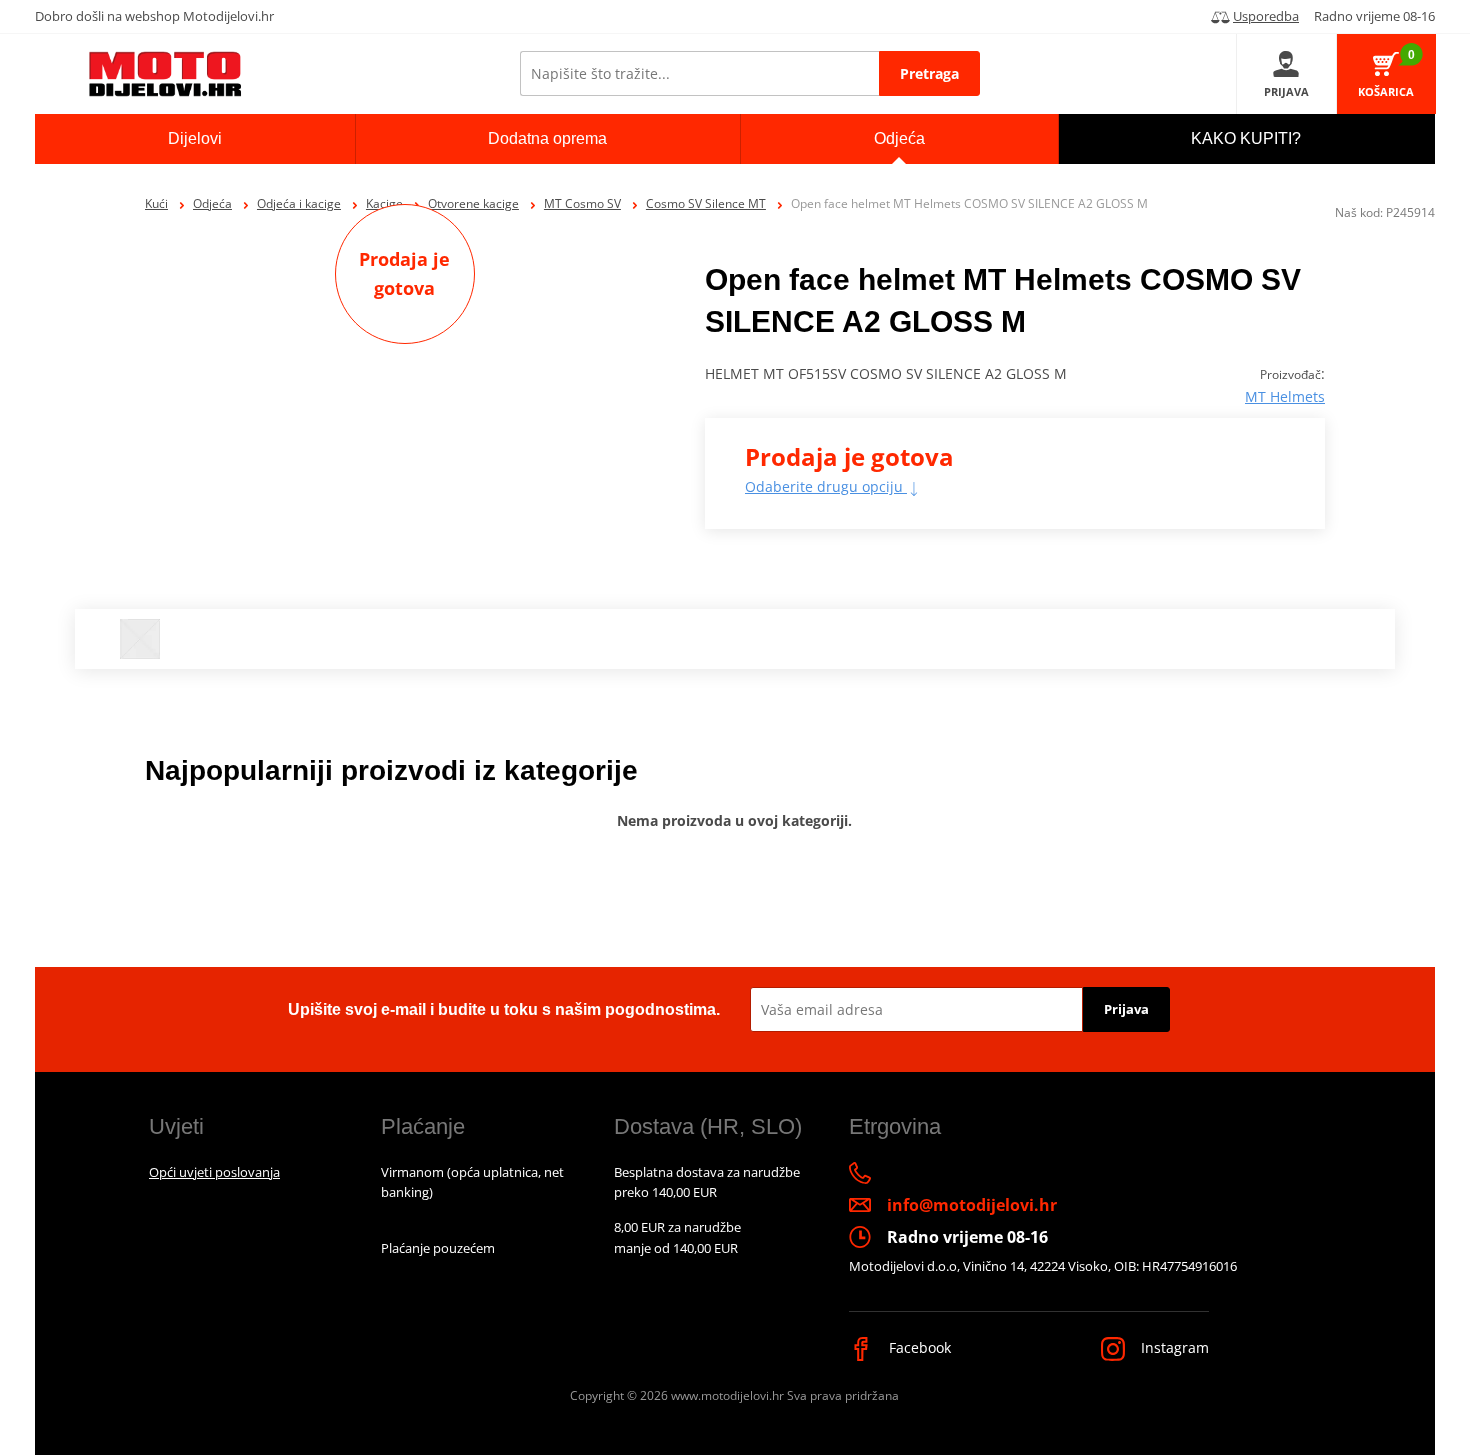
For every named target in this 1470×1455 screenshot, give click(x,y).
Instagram (1173, 1347)
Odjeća (212, 203)
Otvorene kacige (473, 203)
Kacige (384, 203)
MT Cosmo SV (582, 203)
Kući (156, 203)
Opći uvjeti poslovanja (214, 1172)
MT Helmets (1285, 396)
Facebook (918, 1347)
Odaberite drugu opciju (826, 486)
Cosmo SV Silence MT (706, 203)
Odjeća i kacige (299, 203)
